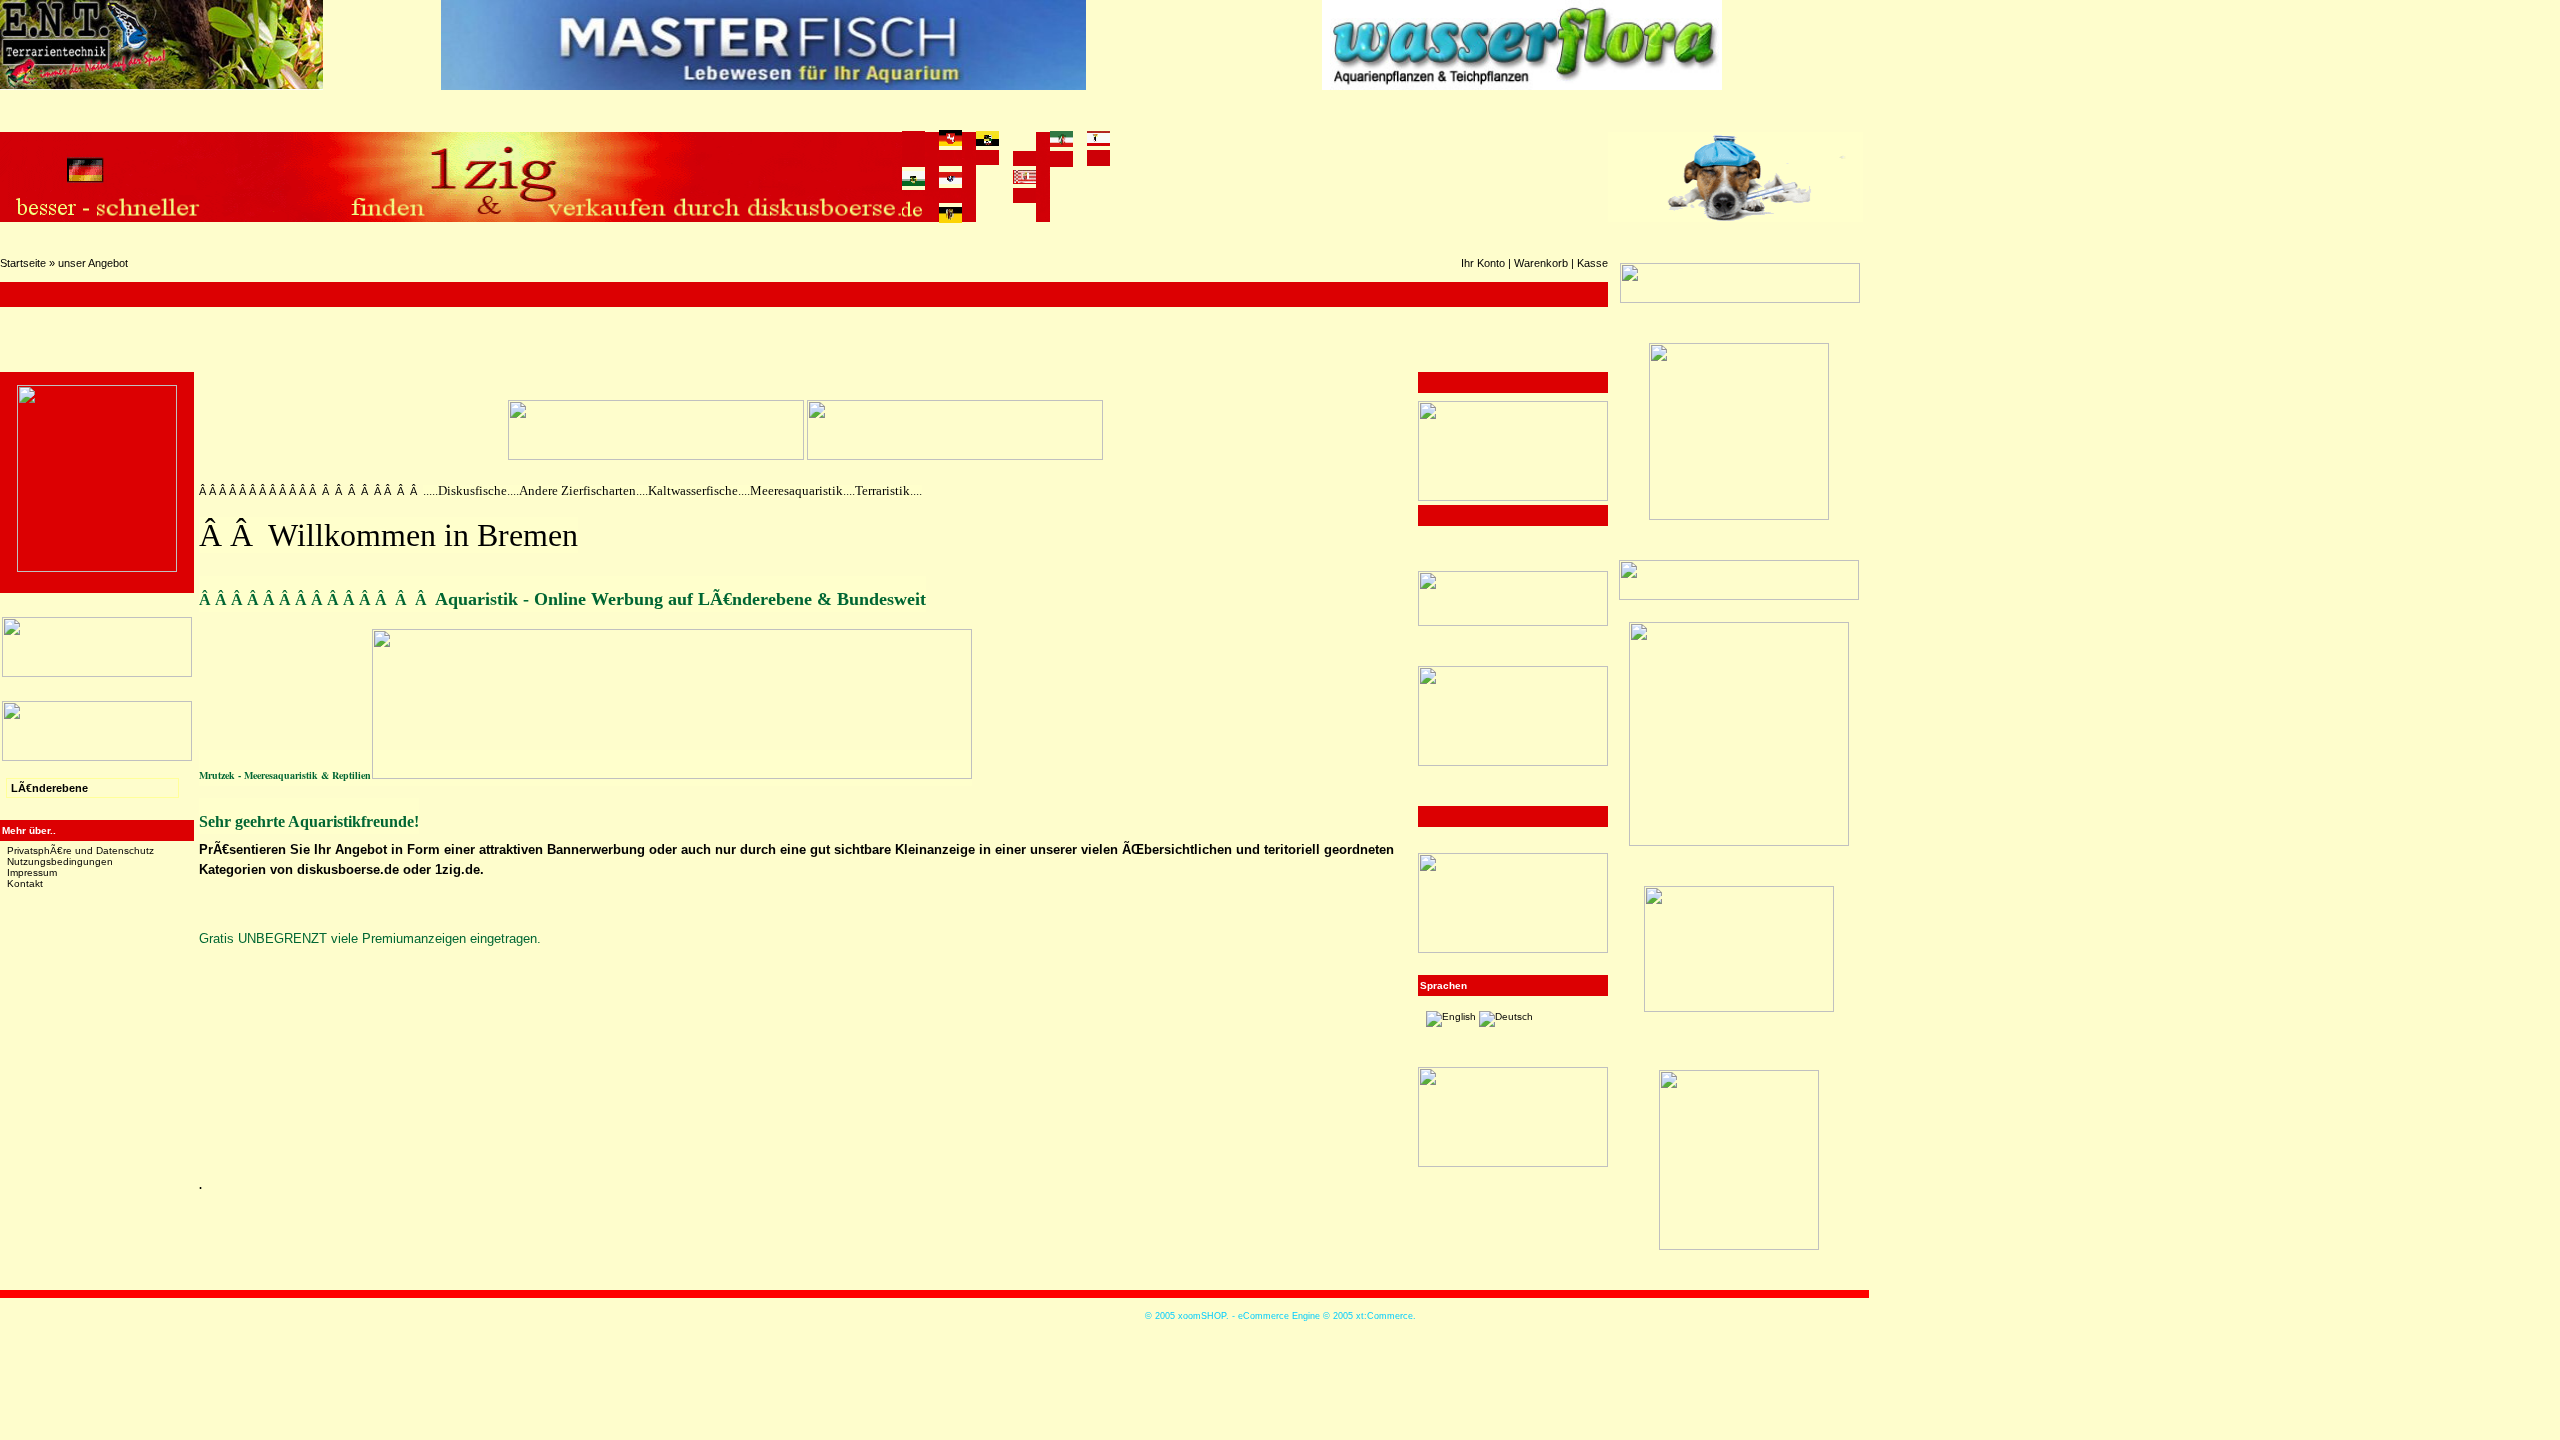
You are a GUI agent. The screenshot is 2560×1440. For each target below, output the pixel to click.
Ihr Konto (1483, 263)
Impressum (32, 872)
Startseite (23, 263)
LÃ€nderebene (49, 788)
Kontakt (25, 883)
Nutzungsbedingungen (60, 861)
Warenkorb (1541, 263)
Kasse (1592, 263)
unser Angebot (93, 263)
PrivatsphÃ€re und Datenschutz (80, 850)
